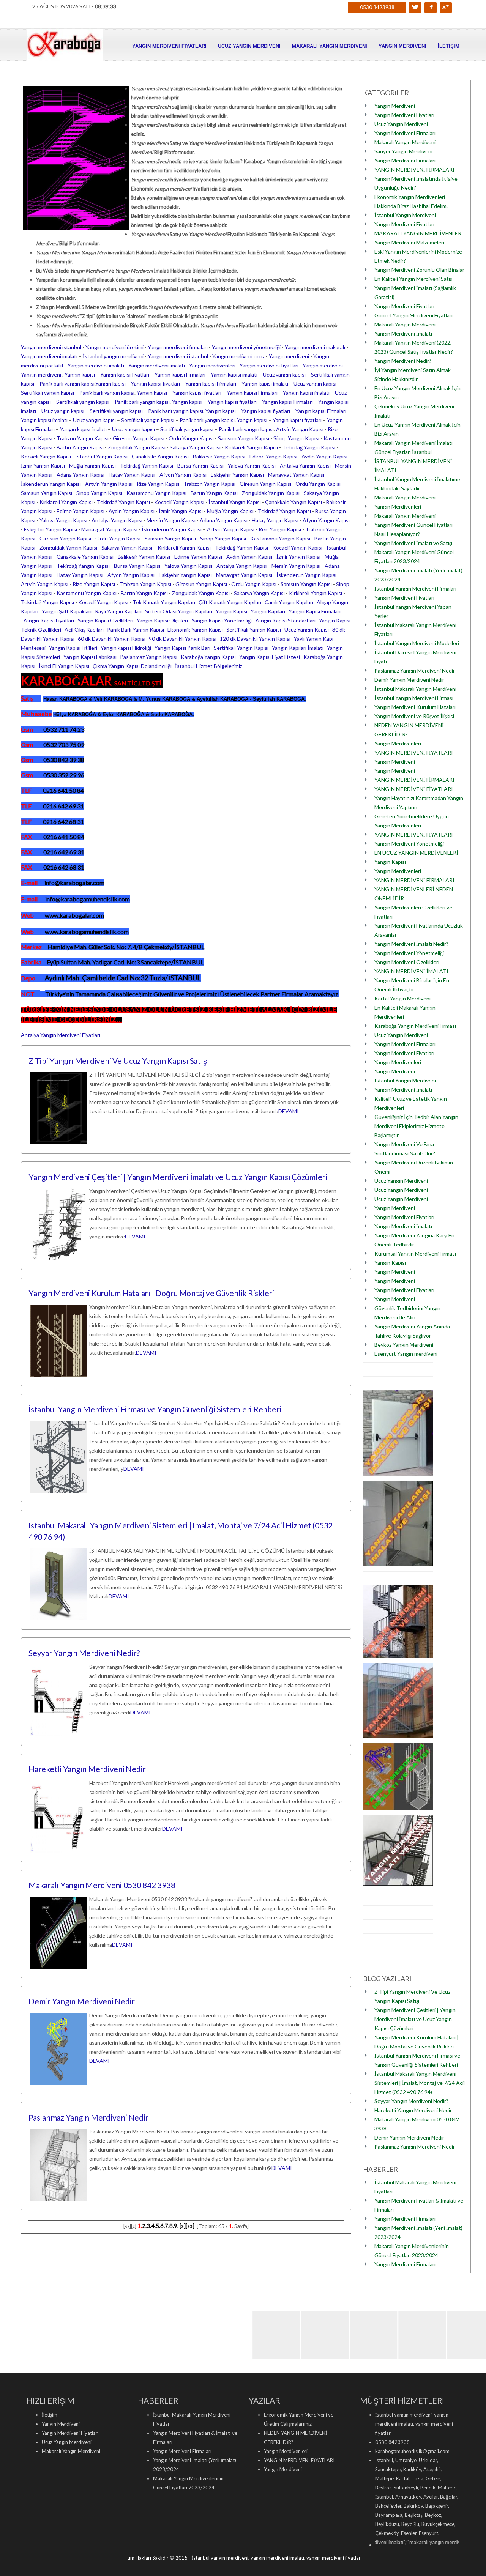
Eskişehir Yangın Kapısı (237, 475)
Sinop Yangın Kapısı (296, 438)
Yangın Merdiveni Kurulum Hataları (415, 707)
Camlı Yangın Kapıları (289, 602)
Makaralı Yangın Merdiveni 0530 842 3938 (102, 1885)
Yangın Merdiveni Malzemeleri (409, 242)
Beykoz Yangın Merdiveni (404, 1345)
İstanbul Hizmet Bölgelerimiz (209, 666)
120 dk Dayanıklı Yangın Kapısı (255, 639)
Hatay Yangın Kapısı (132, 475)
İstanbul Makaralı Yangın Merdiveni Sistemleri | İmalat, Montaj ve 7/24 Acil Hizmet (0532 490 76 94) (420, 2083)
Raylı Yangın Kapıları (118, 611)
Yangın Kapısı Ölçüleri (162, 620)
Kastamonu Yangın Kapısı (156, 493)
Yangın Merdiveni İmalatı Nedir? (411, 944)
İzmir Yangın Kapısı (43, 466)
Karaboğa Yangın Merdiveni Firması (415, 1026)
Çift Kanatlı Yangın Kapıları (230, 602)
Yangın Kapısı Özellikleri (105, 620)
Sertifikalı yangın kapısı (47, 393)
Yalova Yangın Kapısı (252, 466)
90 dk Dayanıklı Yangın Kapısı (183, 639)
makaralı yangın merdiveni (386, 2542)
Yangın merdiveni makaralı (315, 347)
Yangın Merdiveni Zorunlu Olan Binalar (419, 270)
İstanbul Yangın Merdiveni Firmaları (415, 588)
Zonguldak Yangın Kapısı (137, 447)
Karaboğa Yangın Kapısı (208, 657)
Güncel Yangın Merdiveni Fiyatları (413, 315)
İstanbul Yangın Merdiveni (405, 215)
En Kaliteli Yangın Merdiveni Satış (413, 279)
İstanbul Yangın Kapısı (101, 456)
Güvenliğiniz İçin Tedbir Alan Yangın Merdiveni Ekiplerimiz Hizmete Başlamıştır (416, 1126)
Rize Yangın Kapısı (158, 484)
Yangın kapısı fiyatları (125, 374)
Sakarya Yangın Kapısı (195, 447)
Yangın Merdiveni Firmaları (405, 133)
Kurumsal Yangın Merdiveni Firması (415, 1253)
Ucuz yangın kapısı (284, 374)
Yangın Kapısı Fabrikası (90, 657)
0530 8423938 (377, 7)
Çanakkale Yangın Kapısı (160, 456)
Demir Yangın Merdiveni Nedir (82, 2001)
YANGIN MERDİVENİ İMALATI (411, 971)
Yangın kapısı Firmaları (180, 374)
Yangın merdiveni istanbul (51, 347)
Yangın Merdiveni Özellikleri (407, 962)
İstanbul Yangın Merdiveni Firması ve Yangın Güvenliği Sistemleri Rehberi (155, 1409)
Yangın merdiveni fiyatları (269, 365)
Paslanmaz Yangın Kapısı (149, 657)
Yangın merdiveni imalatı (49, 356)
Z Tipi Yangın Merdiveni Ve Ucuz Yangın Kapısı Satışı (119, 1061)
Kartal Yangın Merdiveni (402, 998)
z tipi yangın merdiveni (445, 2542)
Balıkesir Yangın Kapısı (219, 456)
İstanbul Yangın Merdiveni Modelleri (417, 643)
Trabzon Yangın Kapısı (83, 438)
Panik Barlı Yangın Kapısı (136, 629)
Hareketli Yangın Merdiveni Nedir (87, 1769)
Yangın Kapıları (268, 611)
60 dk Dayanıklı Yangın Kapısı (112, 639)
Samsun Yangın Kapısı (244, 438)
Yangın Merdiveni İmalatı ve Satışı (413, 543)
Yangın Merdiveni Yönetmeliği (409, 844)
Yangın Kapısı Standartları (285, 620)
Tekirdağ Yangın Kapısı (309, 447)
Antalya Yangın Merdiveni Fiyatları (61, 1035)
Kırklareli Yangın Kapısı (251, 447)
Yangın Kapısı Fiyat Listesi (270, 657)
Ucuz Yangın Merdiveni (249, 46)
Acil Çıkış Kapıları (84, 629)
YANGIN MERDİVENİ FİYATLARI (414, 752)
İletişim (449, 46)
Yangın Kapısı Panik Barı (182, 648)
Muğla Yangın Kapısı (92, 466)
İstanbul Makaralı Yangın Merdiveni (415, 689)
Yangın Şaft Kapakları (67, 611)
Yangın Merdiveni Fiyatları (169, 46)
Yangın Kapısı (231, 611)
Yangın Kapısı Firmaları (315, 611)
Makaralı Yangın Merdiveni (330, 46)
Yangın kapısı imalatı (234, 374)
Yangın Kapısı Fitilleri (73, 648)
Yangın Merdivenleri (398, 507)
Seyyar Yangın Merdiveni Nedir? (84, 1653)
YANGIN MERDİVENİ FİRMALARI (414, 169)
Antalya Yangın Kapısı (305, 466)
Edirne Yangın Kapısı (273, 456)
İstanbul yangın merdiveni (113, 356)
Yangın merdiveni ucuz (238, 356)
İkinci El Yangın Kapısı (64, 666)
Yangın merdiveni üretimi (114, 347)
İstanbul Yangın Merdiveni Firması (414, 698)
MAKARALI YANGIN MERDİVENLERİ (419, 233)
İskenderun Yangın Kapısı (51, 484)
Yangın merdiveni (289, 356)
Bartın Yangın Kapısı (80, 447)
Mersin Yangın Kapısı (171, 520)
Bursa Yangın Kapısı (200, 466)
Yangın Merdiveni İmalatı (403, 333)
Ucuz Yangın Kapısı (307, 629)
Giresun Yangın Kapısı (139, 438)
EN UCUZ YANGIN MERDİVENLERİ (416, 853)
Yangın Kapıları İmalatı (298, 648)
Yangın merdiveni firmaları (178, 347)
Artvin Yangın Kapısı (300, 429)
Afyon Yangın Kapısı (183, 475)
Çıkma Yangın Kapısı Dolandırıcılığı (132, 666)
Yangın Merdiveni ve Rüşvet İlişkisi (414, 716)
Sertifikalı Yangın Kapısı (254, 629)
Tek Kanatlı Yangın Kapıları (164, 602)
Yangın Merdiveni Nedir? (403, 361)
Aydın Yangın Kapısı (324, 456)
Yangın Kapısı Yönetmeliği (222, 620)
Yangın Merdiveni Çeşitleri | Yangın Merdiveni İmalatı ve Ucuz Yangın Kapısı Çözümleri (178, 1177)
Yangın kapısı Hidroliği (126, 648)
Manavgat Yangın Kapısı (296, 475)
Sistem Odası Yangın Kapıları (179, 611)
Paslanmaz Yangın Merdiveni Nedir (88, 2117)
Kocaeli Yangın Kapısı (46, 456)
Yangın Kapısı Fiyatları (49, 620)
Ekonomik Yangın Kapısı (195, 629)
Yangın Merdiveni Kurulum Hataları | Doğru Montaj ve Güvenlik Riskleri (151, 1293)
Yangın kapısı (80, 374)
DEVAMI (289, 1111)
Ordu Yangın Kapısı (191, 438)
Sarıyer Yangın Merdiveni (403, 151)
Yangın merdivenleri (212, 365)
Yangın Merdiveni (402, 46)
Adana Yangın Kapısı (80, 475)
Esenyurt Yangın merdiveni (406, 1354)
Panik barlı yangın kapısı (67, 384)
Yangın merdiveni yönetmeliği (246, 347)
